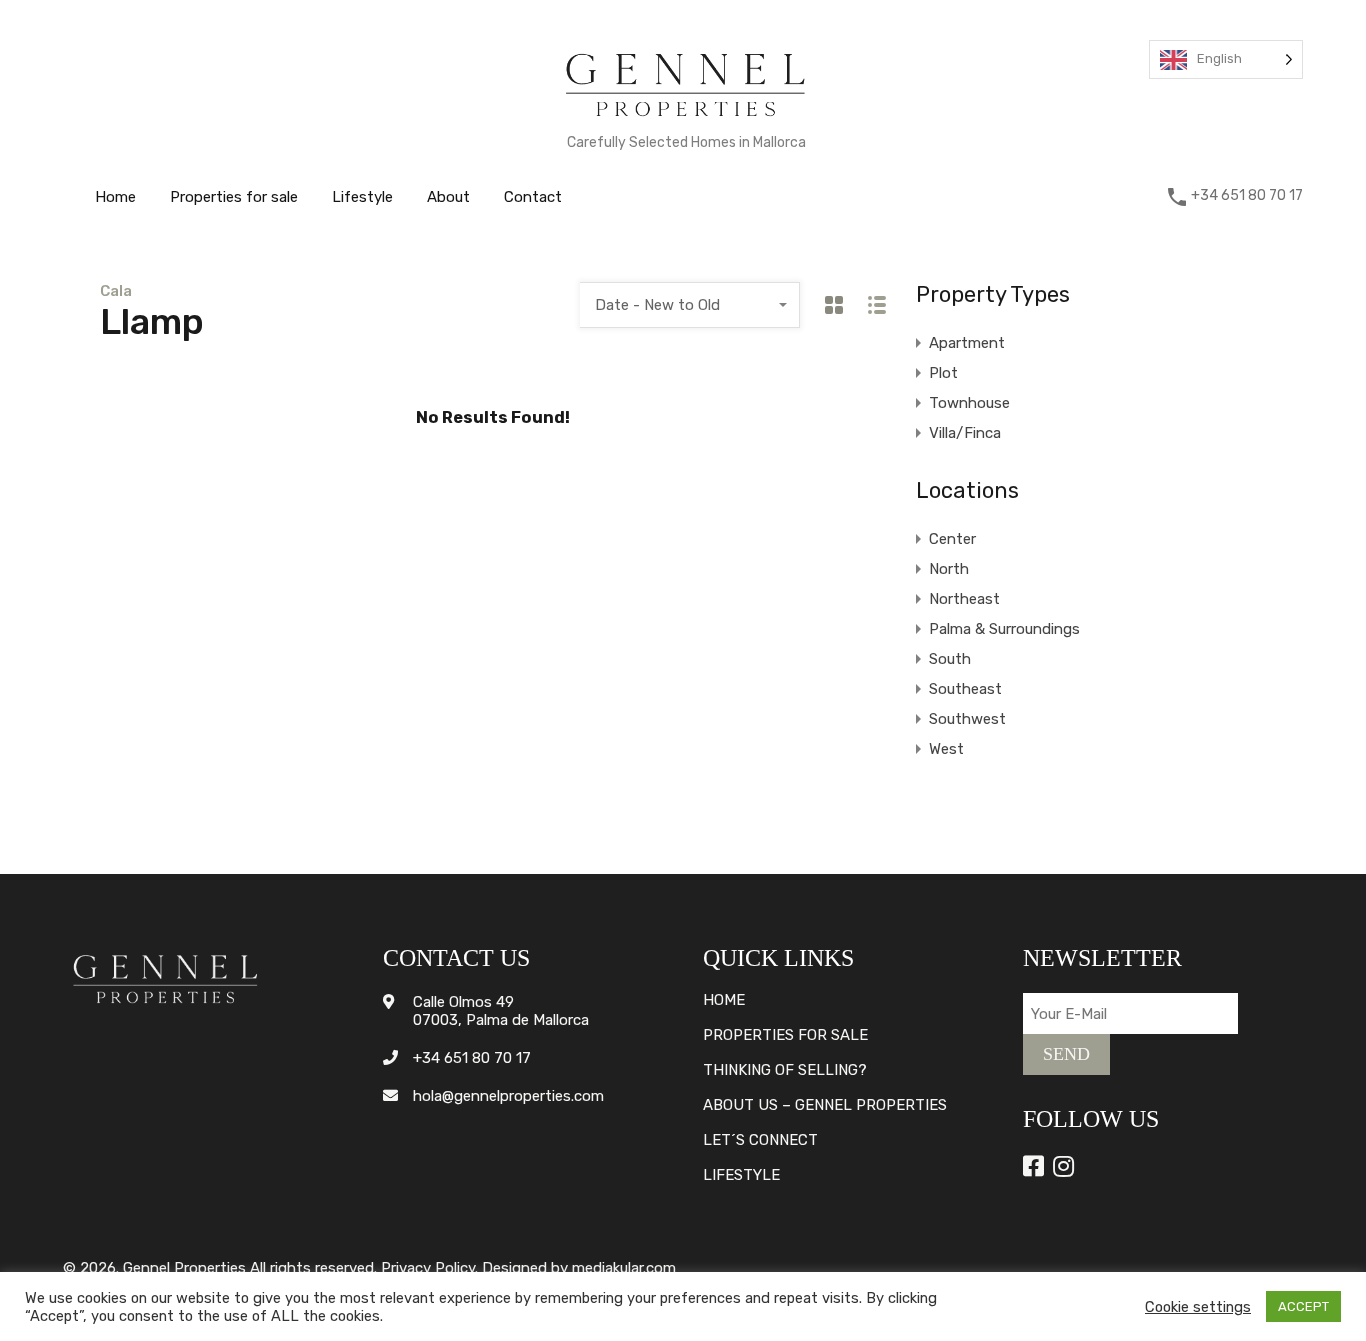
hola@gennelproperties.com (508, 1096)
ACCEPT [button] (1303, 1306)
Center (952, 539)
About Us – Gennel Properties (825, 1105)
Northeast (964, 599)
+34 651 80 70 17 (1247, 196)
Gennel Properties (184, 1268)
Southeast (965, 689)
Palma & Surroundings (1004, 629)
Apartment (967, 343)
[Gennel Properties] (686, 121)
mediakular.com (624, 1268)
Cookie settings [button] (1198, 1307)
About (448, 197)
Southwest (967, 719)
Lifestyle (362, 197)
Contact (533, 197)
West (946, 749)
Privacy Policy (428, 1268)
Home (115, 197)
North (949, 569)
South (950, 659)
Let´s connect (760, 1140)
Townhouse (969, 403)
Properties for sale (234, 197)
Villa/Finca (965, 433)
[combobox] (690, 305)
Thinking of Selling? (785, 1070)
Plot (943, 373)
